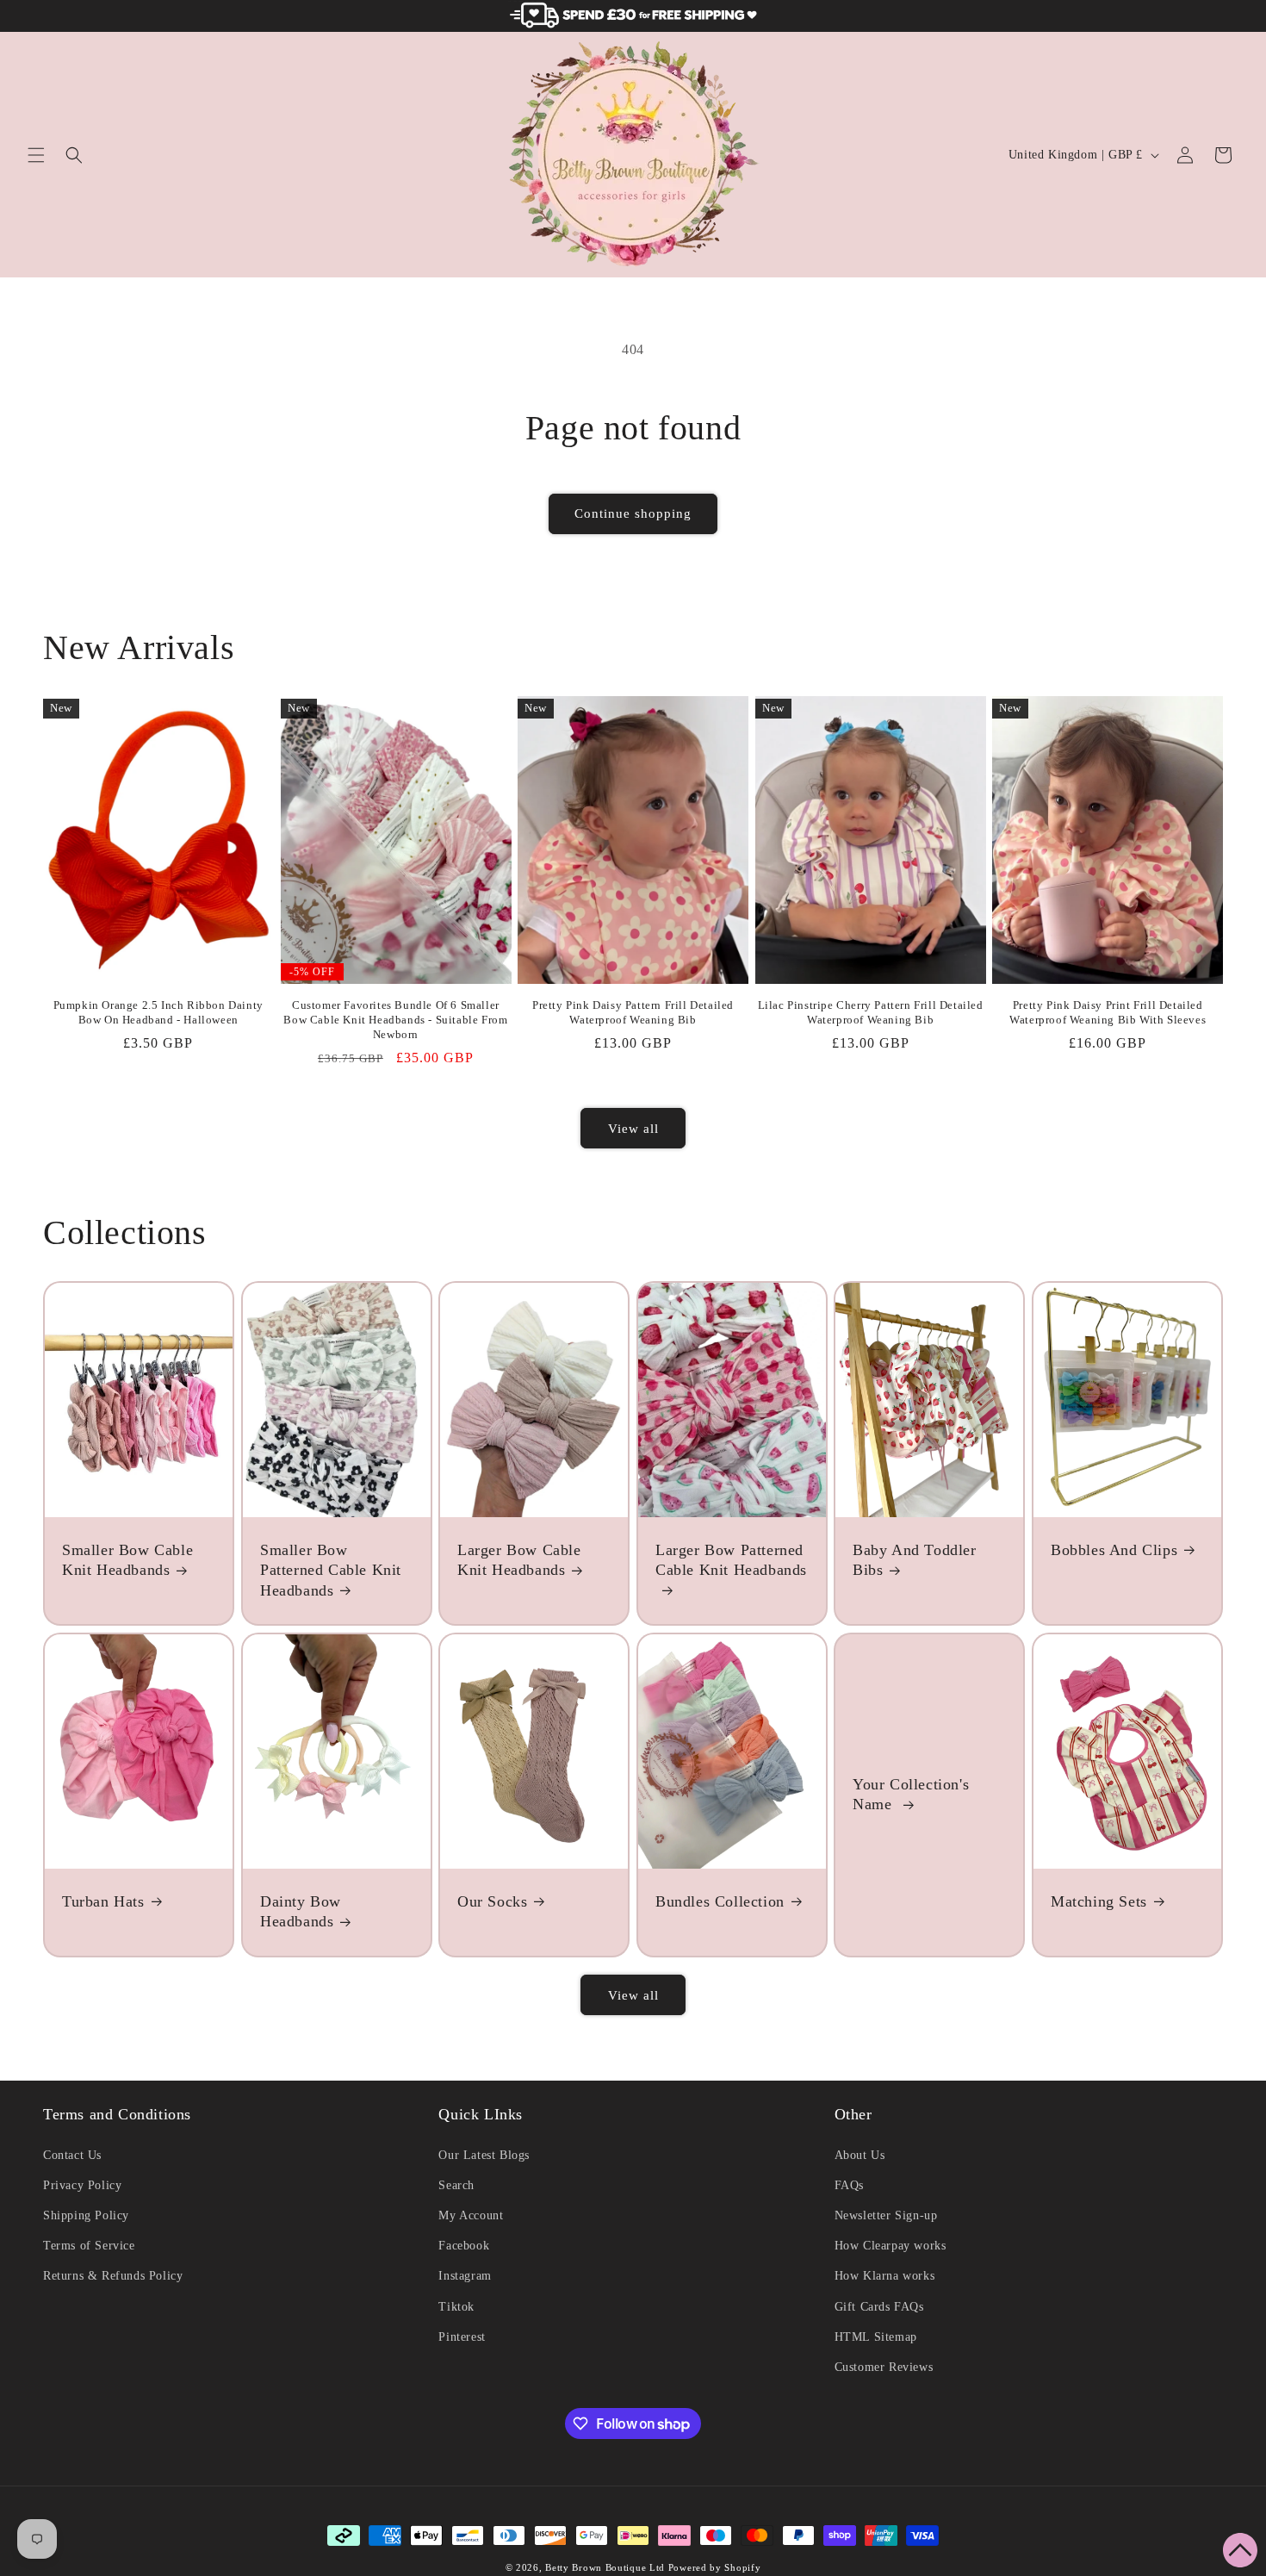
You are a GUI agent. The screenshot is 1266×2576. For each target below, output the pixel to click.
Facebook (464, 2246)
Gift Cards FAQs (879, 2307)
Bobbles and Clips (1114, 1550)
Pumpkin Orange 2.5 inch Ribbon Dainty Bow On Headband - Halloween (158, 1012)
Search (456, 2185)
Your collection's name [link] (911, 1794)
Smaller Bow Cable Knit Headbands (127, 1560)
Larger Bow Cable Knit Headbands (519, 1560)
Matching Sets (1099, 1901)
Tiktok (456, 2307)
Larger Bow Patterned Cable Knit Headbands (731, 1560)
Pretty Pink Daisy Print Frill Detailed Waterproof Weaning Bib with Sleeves (1108, 1012)
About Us (860, 2155)
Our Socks (492, 1901)
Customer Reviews (884, 2367)
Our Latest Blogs (484, 2155)
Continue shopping (633, 513)
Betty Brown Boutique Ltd (605, 2567)
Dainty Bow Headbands (301, 1911)
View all (633, 1129)
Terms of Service (89, 2246)
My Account (471, 2215)
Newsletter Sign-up (886, 2215)
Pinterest (462, 2337)
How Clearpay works (891, 2246)
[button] (36, 155)
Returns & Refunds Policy (113, 2276)
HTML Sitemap (876, 2337)
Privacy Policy (82, 2185)
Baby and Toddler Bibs (915, 1560)
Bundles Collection (720, 1901)
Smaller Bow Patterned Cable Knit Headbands (331, 1570)
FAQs (849, 2185)
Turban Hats (103, 1901)
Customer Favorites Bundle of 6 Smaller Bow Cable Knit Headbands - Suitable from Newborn (395, 1020)
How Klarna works (885, 2276)
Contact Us (72, 2155)
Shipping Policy (86, 2215)
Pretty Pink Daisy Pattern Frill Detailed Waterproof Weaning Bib (633, 1012)
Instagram (465, 2276)
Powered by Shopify (715, 2567)
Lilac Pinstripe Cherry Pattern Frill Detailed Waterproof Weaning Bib (871, 1012)
